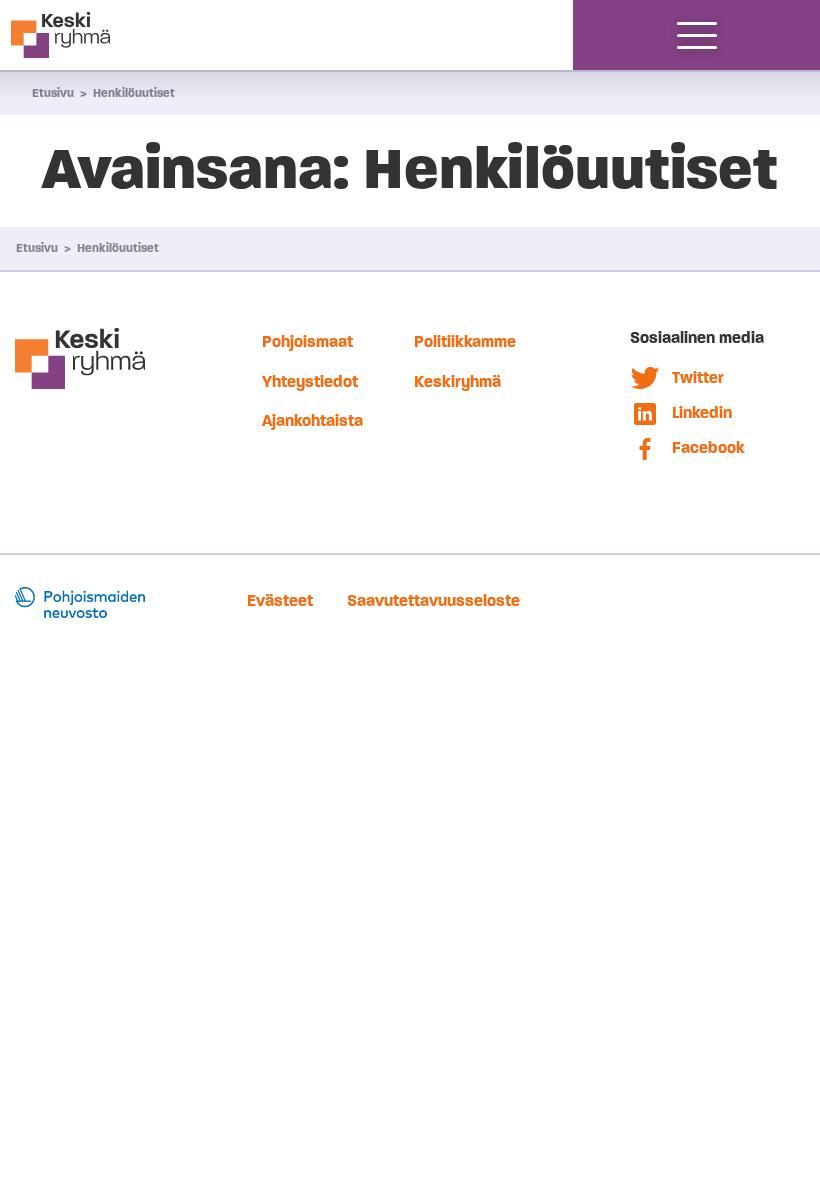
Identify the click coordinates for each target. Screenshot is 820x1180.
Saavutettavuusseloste (433, 600)
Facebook (708, 447)
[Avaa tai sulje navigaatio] (697, 35)
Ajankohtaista (312, 420)
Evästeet (280, 600)
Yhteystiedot (310, 381)
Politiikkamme (465, 341)
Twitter (698, 377)
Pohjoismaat (307, 341)
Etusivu (53, 93)
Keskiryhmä (457, 381)
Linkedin (702, 412)
